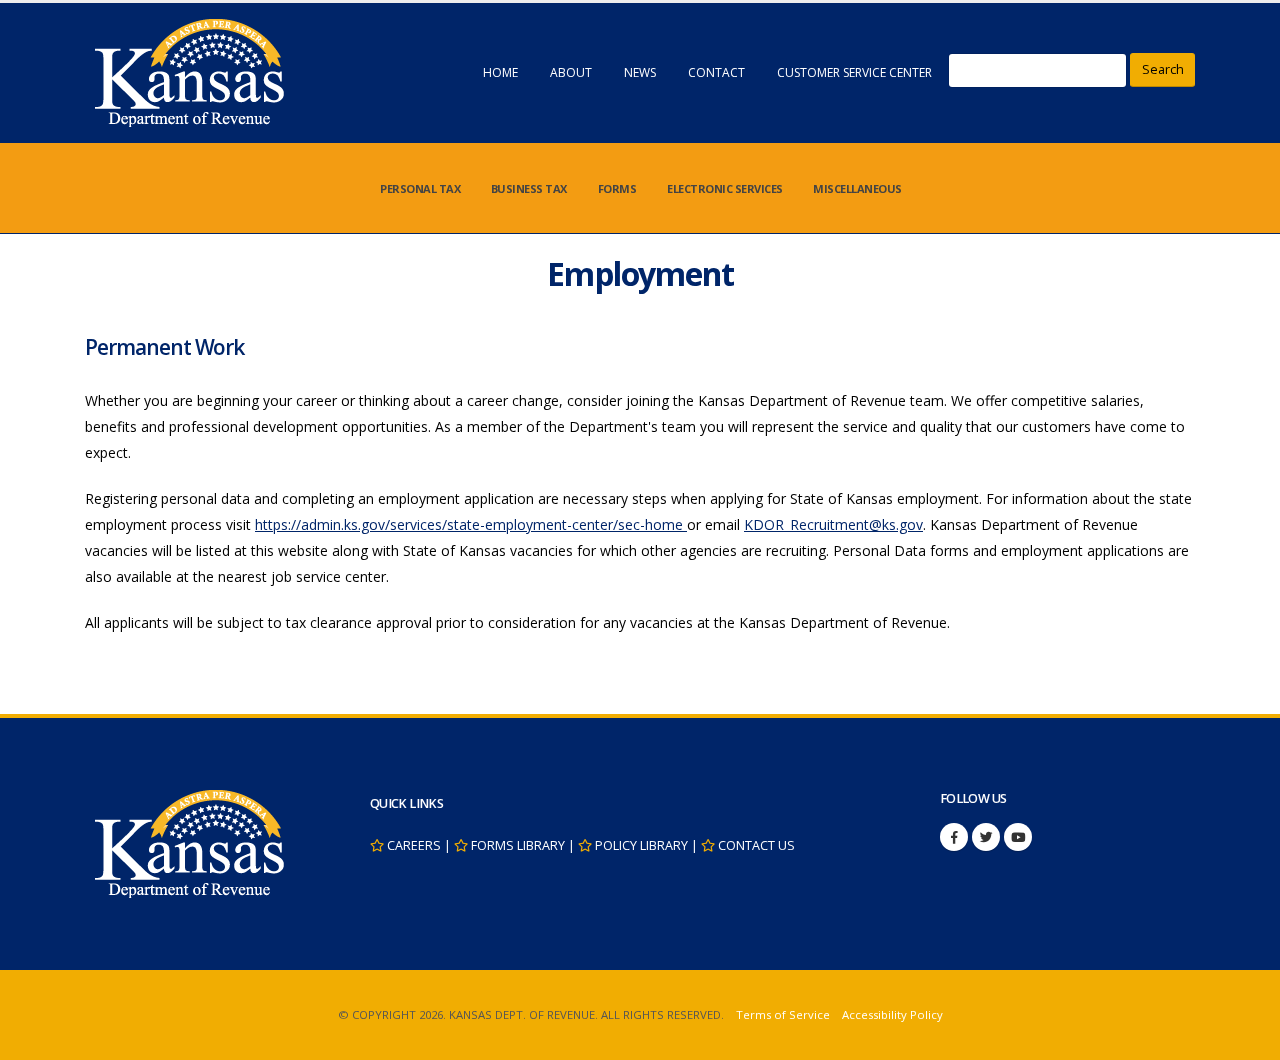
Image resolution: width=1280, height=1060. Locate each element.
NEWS (640, 72)
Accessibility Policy (892, 1014)
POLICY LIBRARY (641, 845)
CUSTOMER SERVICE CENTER (854, 72)
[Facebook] (954, 837)
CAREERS (414, 845)
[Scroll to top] (1245, 1037)
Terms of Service (783, 1014)
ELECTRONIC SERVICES (725, 188)
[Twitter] (986, 837)
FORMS (617, 188)
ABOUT (571, 72)
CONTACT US (756, 845)
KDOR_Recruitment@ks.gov (833, 524)
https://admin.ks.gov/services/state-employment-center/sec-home (471, 524)
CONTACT (716, 72)
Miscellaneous (857, 188)
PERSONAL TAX (420, 188)
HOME (500, 72)
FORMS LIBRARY (518, 845)
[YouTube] (1018, 837)
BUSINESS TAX (529, 188)
